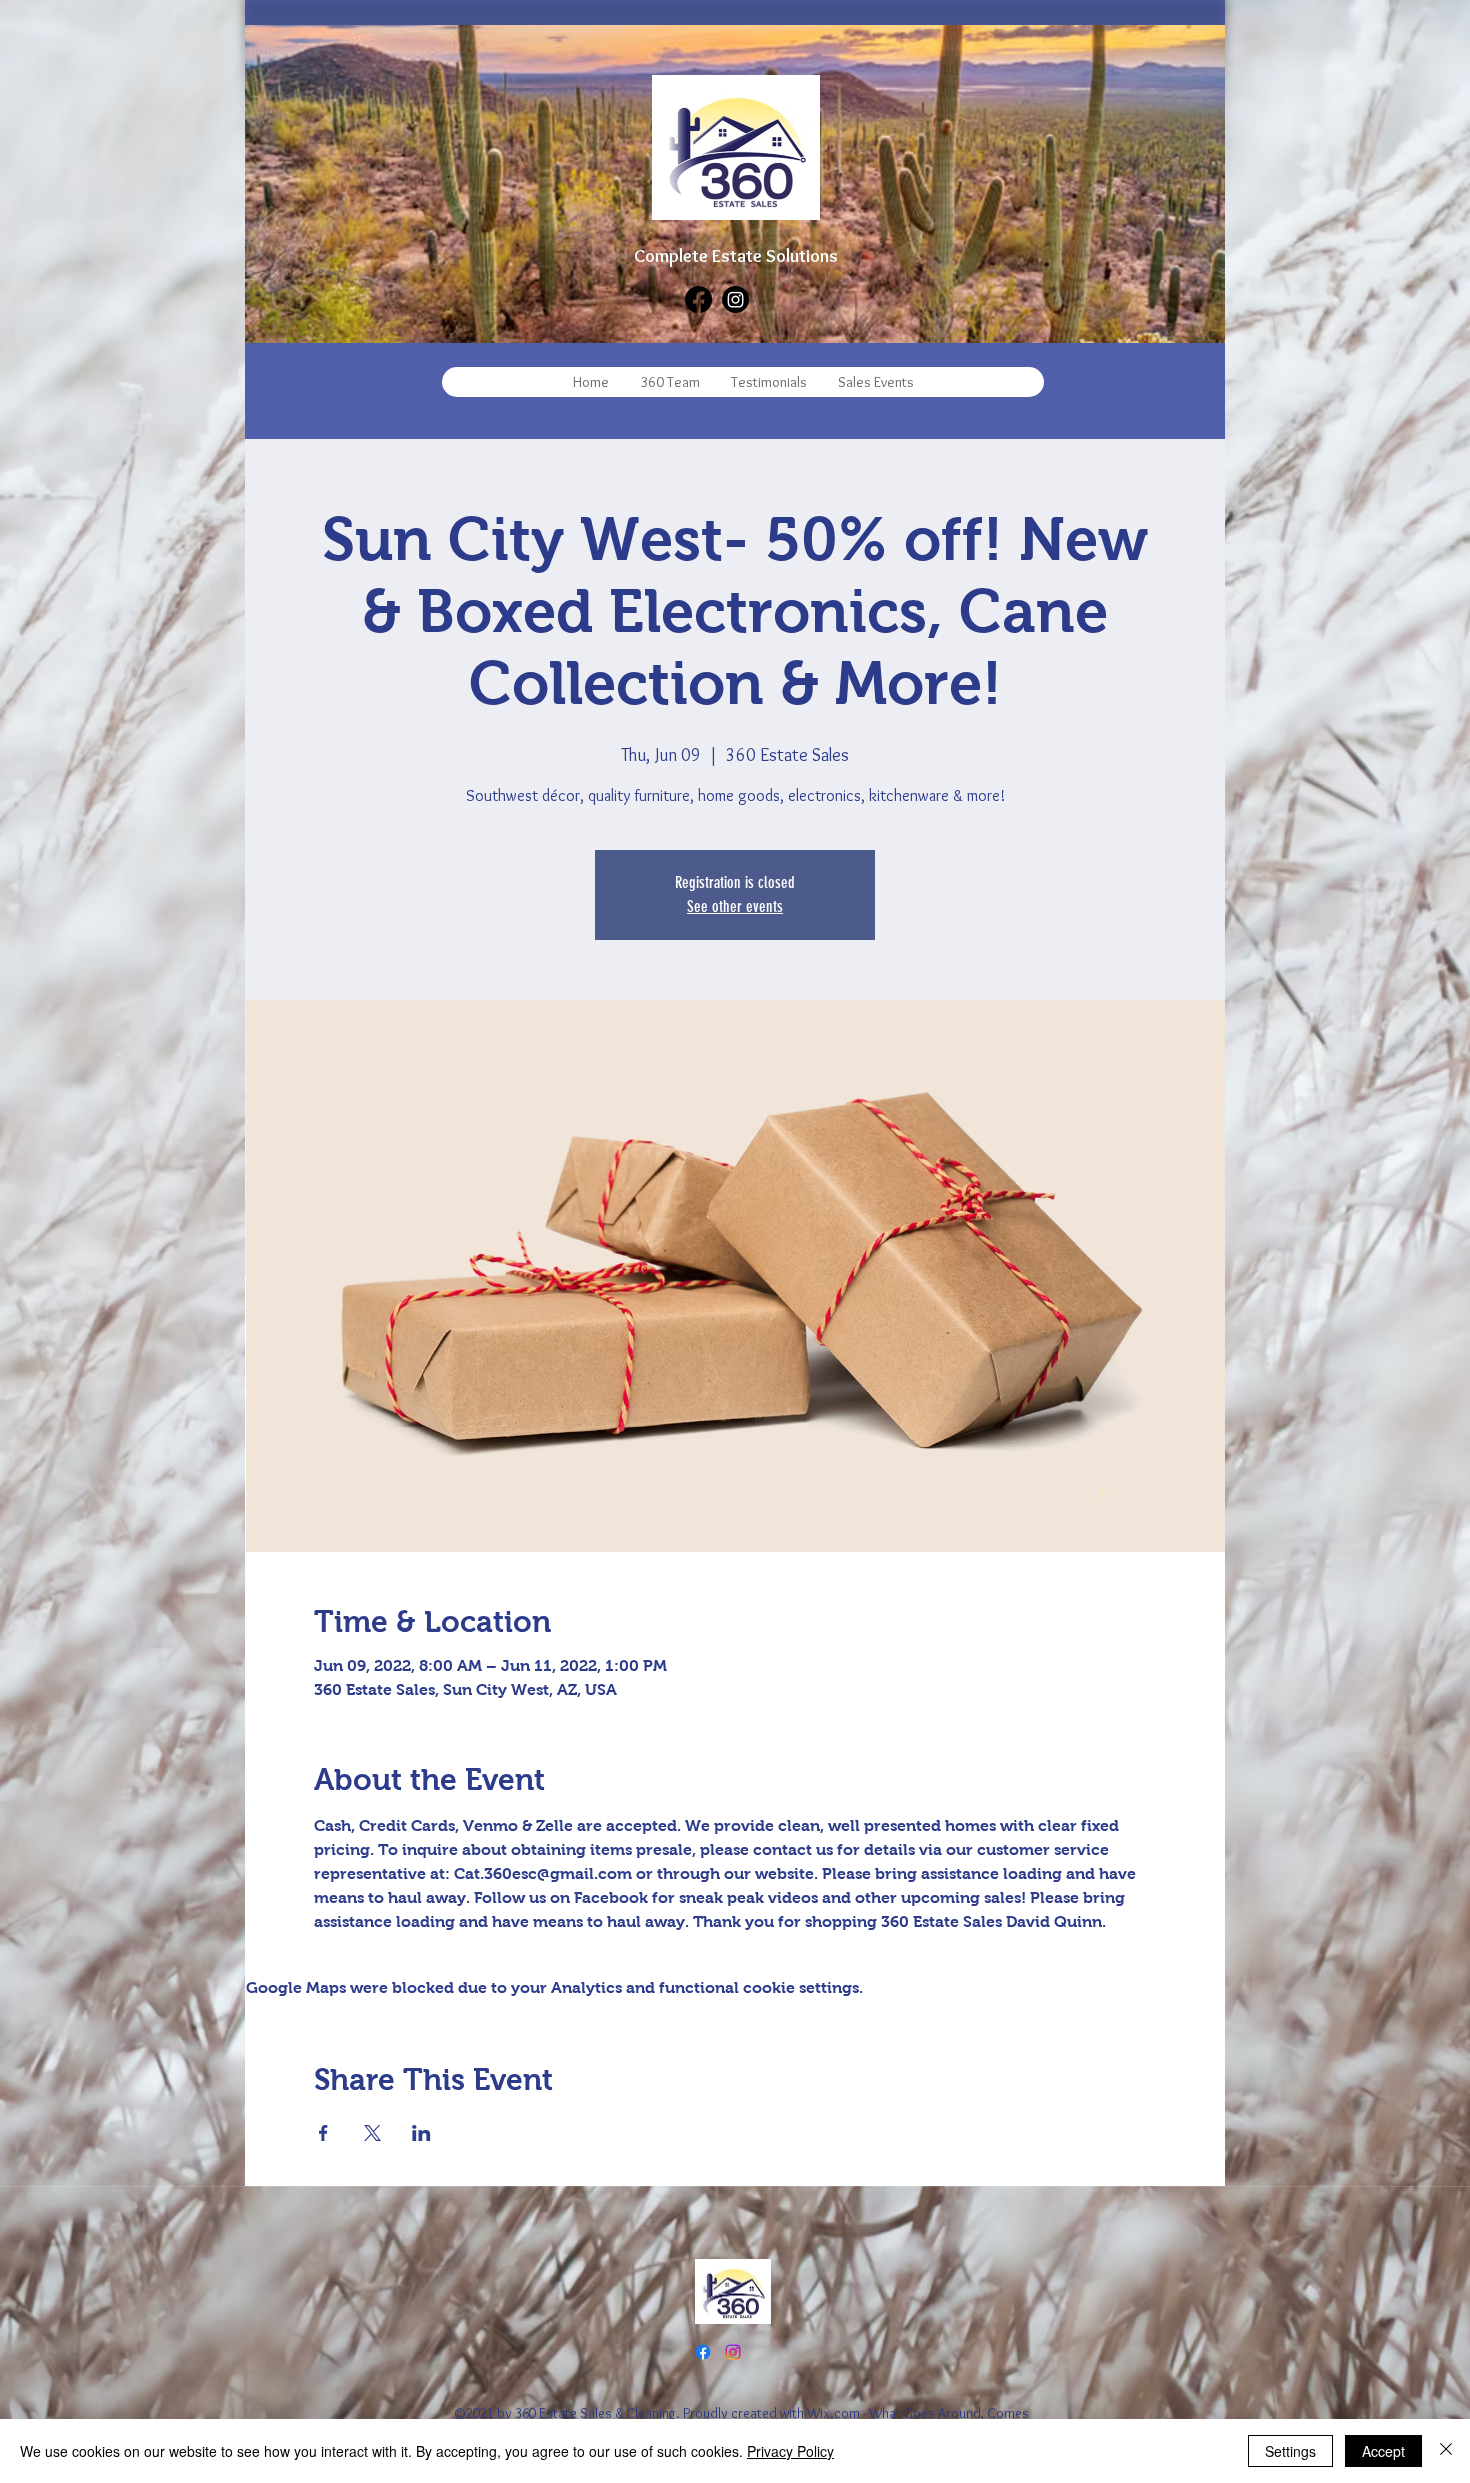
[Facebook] (698, 299)
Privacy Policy (790, 2451)
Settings (1290, 2451)
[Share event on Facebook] (323, 2133)
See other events (735, 906)
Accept (1383, 2451)
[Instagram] (735, 299)
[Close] (1446, 2451)
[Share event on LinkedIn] (421, 2133)
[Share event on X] (372, 2133)
